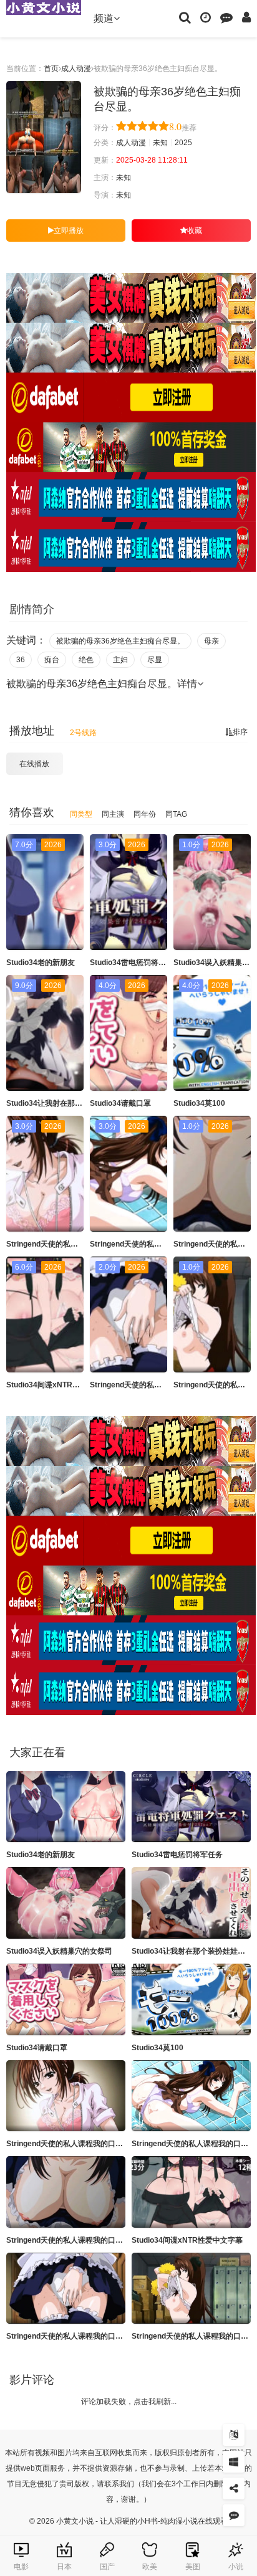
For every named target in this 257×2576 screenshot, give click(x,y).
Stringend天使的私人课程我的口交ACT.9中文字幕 (90, 2144)
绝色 (86, 660)
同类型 (81, 814)
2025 (183, 143)
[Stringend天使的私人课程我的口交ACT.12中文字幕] (191, 2288)
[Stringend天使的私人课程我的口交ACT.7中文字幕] (191, 2096)
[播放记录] (206, 17)
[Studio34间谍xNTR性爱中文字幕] (191, 2192)
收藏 (195, 231)
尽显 (155, 660)
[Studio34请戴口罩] (66, 1999)
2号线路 (83, 733)
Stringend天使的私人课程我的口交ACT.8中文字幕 (90, 2240)
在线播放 (34, 764)
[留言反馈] (226, 17)
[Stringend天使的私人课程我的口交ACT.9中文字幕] (66, 2096)
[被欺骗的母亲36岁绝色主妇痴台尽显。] (44, 137)
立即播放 (69, 231)
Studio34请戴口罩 (120, 1103)
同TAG (176, 814)
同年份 (145, 814)
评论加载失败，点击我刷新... (129, 2402)
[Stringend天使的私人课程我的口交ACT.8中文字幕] (66, 2192)
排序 (240, 732)
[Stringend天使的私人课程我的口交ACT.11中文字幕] (66, 2288)
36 (21, 660)
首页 (51, 69)
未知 (160, 143)
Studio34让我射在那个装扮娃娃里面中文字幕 (82, 1103)
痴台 (52, 660)
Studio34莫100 (199, 1103)
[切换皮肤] (234, 2462)
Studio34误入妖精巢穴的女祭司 (59, 1951)
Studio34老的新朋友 (41, 962)
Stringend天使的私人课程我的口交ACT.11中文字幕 (92, 2336)
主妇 (120, 660)
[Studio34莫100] (191, 1999)
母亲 (211, 641)
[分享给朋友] (234, 2488)
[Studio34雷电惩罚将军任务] (191, 1807)
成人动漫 (76, 69)
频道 (104, 18)
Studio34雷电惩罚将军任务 (135, 962)
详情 (187, 684)
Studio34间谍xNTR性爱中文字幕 (62, 1385)
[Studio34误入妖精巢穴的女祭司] (66, 1903)
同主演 (113, 814)
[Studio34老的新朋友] (66, 1807)
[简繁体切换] (234, 2435)
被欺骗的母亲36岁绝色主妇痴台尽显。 (120, 641)
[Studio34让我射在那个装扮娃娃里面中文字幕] (191, 1903)
